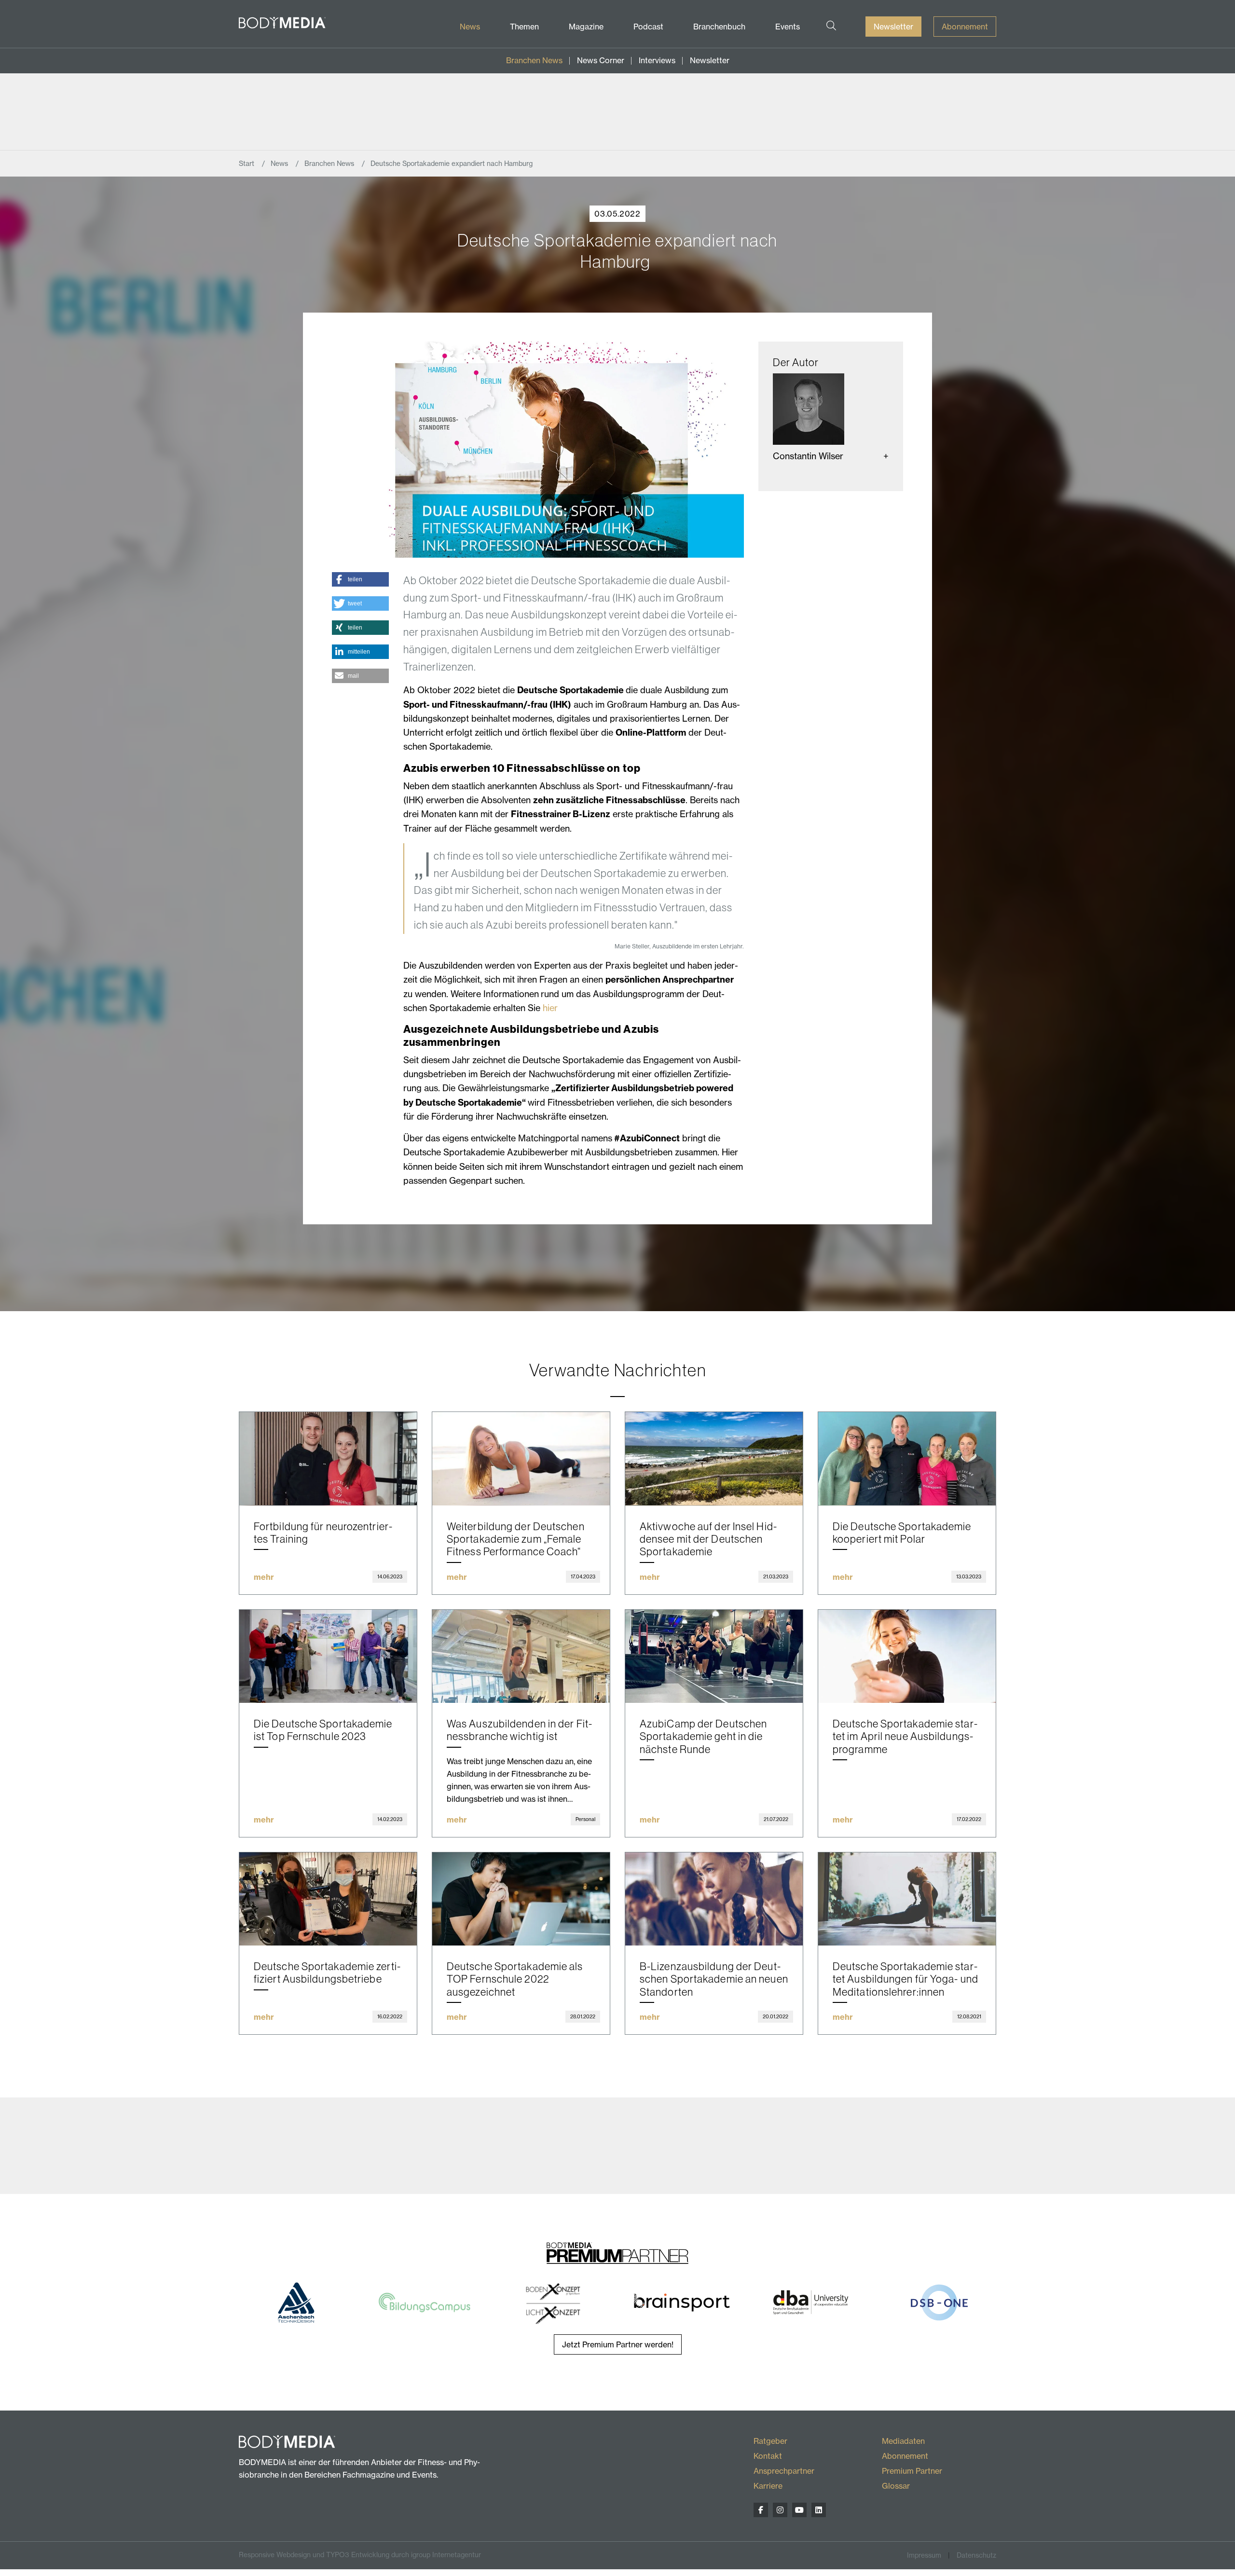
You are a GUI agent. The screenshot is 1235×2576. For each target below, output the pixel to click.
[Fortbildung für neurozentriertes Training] (328, 1459)
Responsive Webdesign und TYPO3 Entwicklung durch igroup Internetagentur (360, 2555)
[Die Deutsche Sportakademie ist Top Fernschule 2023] (328, 1656)
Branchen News (534, 60)
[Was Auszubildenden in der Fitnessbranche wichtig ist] (521, 1656)
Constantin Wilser (808, 456)
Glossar (896, 2486)
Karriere (768, 2486)
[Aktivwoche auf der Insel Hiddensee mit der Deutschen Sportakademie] (714, 1459)
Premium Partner (912, 2471)
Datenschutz (976, 2555)
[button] (360, 579)
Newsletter (893, 27)
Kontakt (768, 2456)
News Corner (601, 60)
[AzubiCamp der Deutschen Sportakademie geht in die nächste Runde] (714, 1656)
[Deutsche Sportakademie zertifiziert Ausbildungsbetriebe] (328, 1899)
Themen (524, 27)
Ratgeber (770, 2441)
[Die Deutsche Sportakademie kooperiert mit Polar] (907, 1459)
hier (550, 1008)
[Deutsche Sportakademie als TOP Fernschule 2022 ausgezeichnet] (521, 1899)
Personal (585, 1819)
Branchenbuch (719, 27)
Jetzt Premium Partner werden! (618, 2344)
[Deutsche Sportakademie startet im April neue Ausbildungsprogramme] (907, 1656)
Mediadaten (903, 2441)
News (470, 27)
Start (247, 164)
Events (788, 27)
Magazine (586, 27)
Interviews (657, 60)
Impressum (924, 2555)
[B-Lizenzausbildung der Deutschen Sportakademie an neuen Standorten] (714, 1899)
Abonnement (965, 27)
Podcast (648, 27)
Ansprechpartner (784, 2471)
